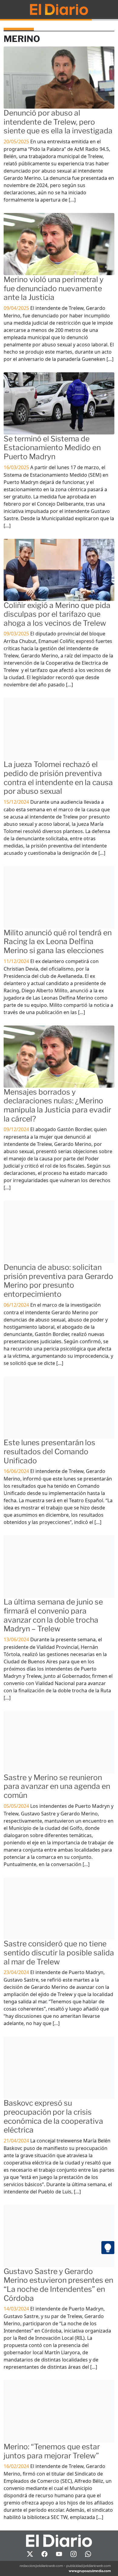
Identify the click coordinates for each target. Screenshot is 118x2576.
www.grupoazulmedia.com (90, 2571)
